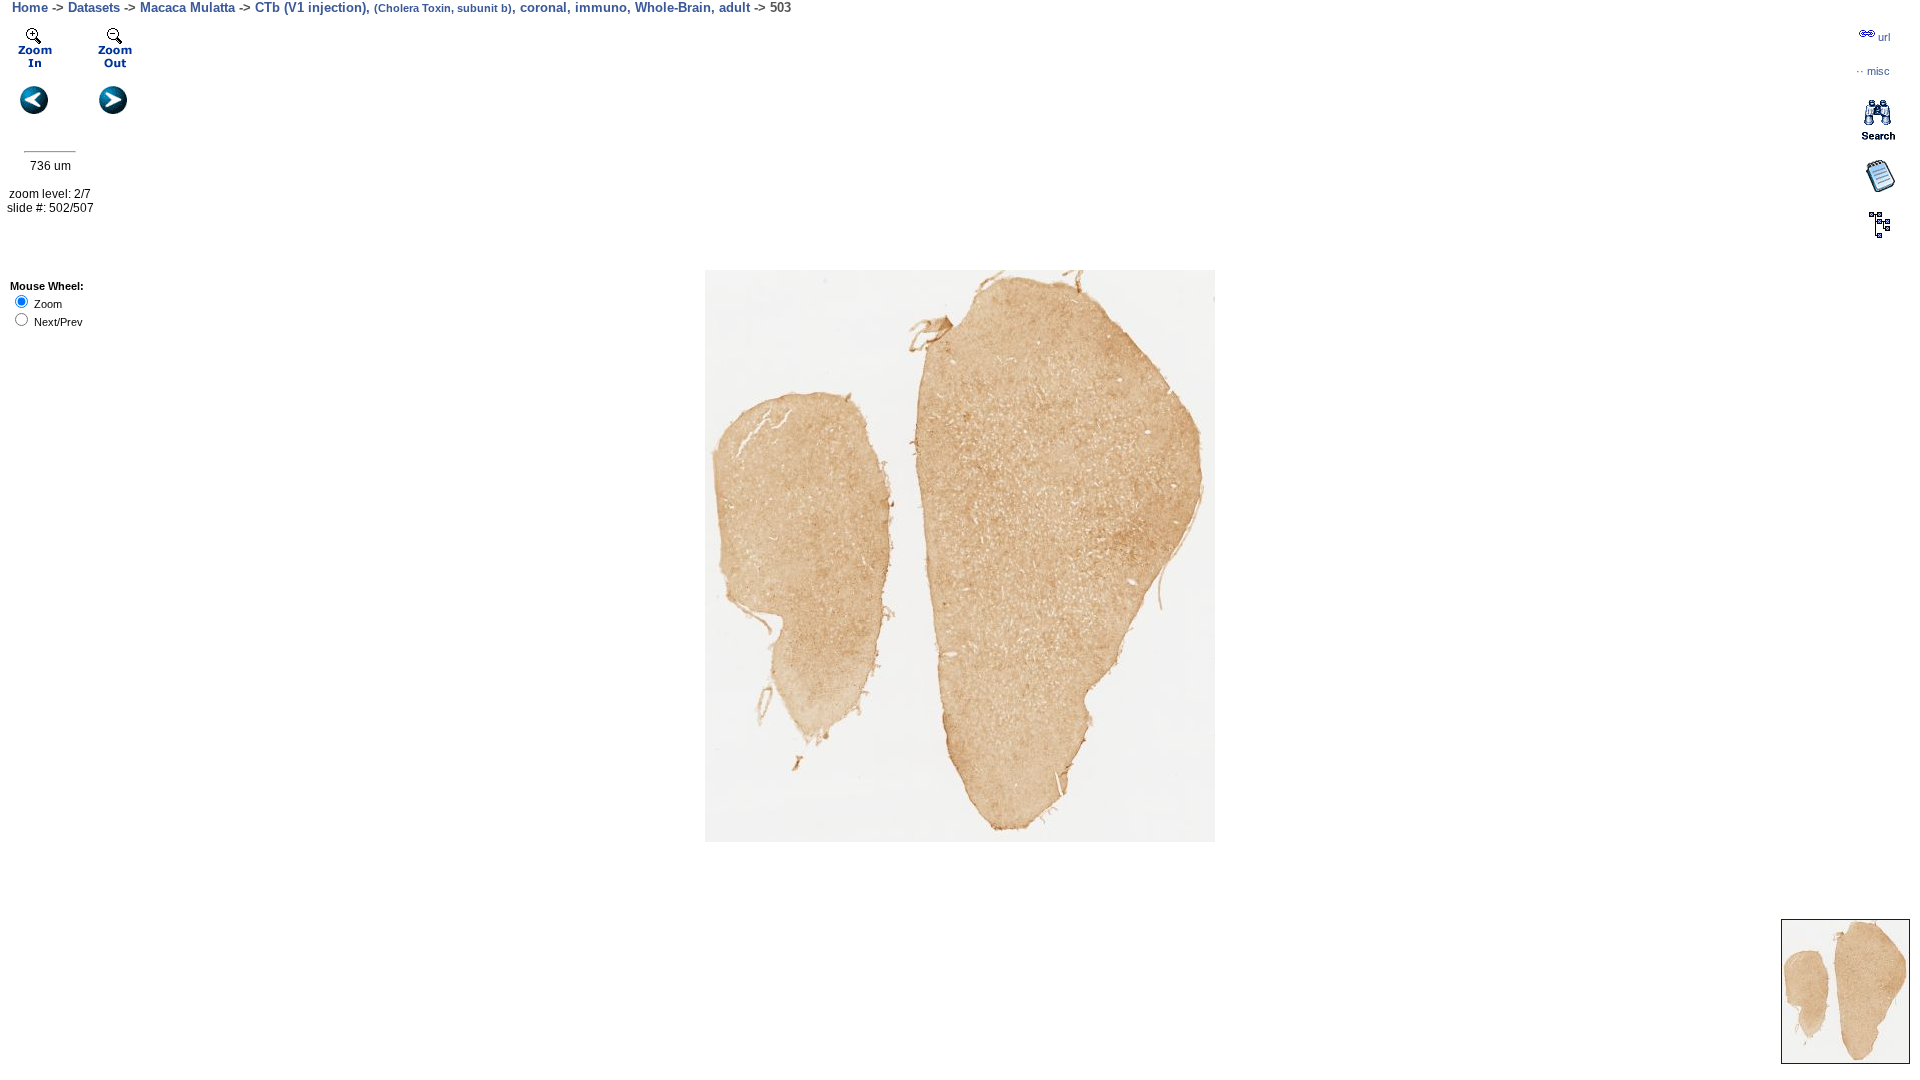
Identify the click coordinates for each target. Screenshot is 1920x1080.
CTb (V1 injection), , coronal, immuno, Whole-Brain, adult (502, 7)
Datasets (94, 7)
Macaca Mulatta (187, 7)
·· (1873, 71)
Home (30, 7)
